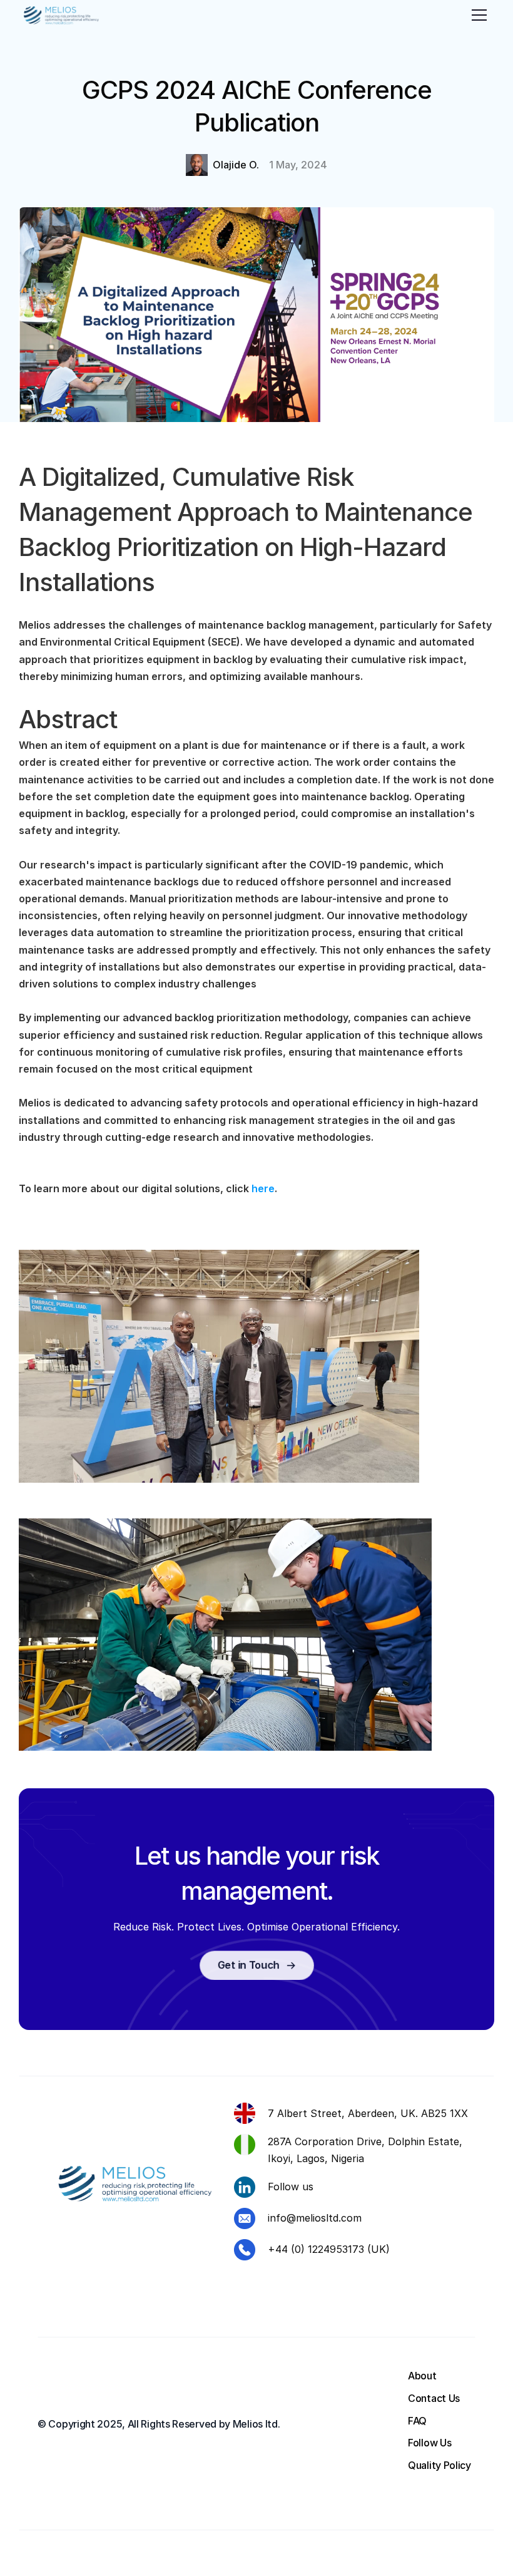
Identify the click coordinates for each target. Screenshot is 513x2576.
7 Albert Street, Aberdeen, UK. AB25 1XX (368, 2113)
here (263, 1188)
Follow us (291, 2187)
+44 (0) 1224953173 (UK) (329, 2249)
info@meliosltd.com (315, 2218)
